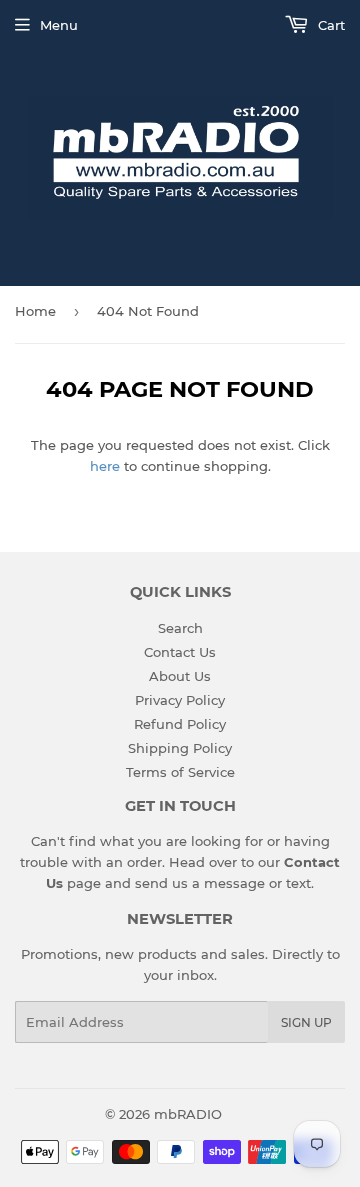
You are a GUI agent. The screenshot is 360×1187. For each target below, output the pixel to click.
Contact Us (180, 652)
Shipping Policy (180, 748)
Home (35, 311)
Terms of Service (180, 772)
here (105, 466)
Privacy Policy (180, 700)
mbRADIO (188, 1114)
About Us (180, 676)
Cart (329, 25)
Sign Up (306, 1022)
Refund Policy (180, 724)
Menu (59, 25)
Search (180, 628)
